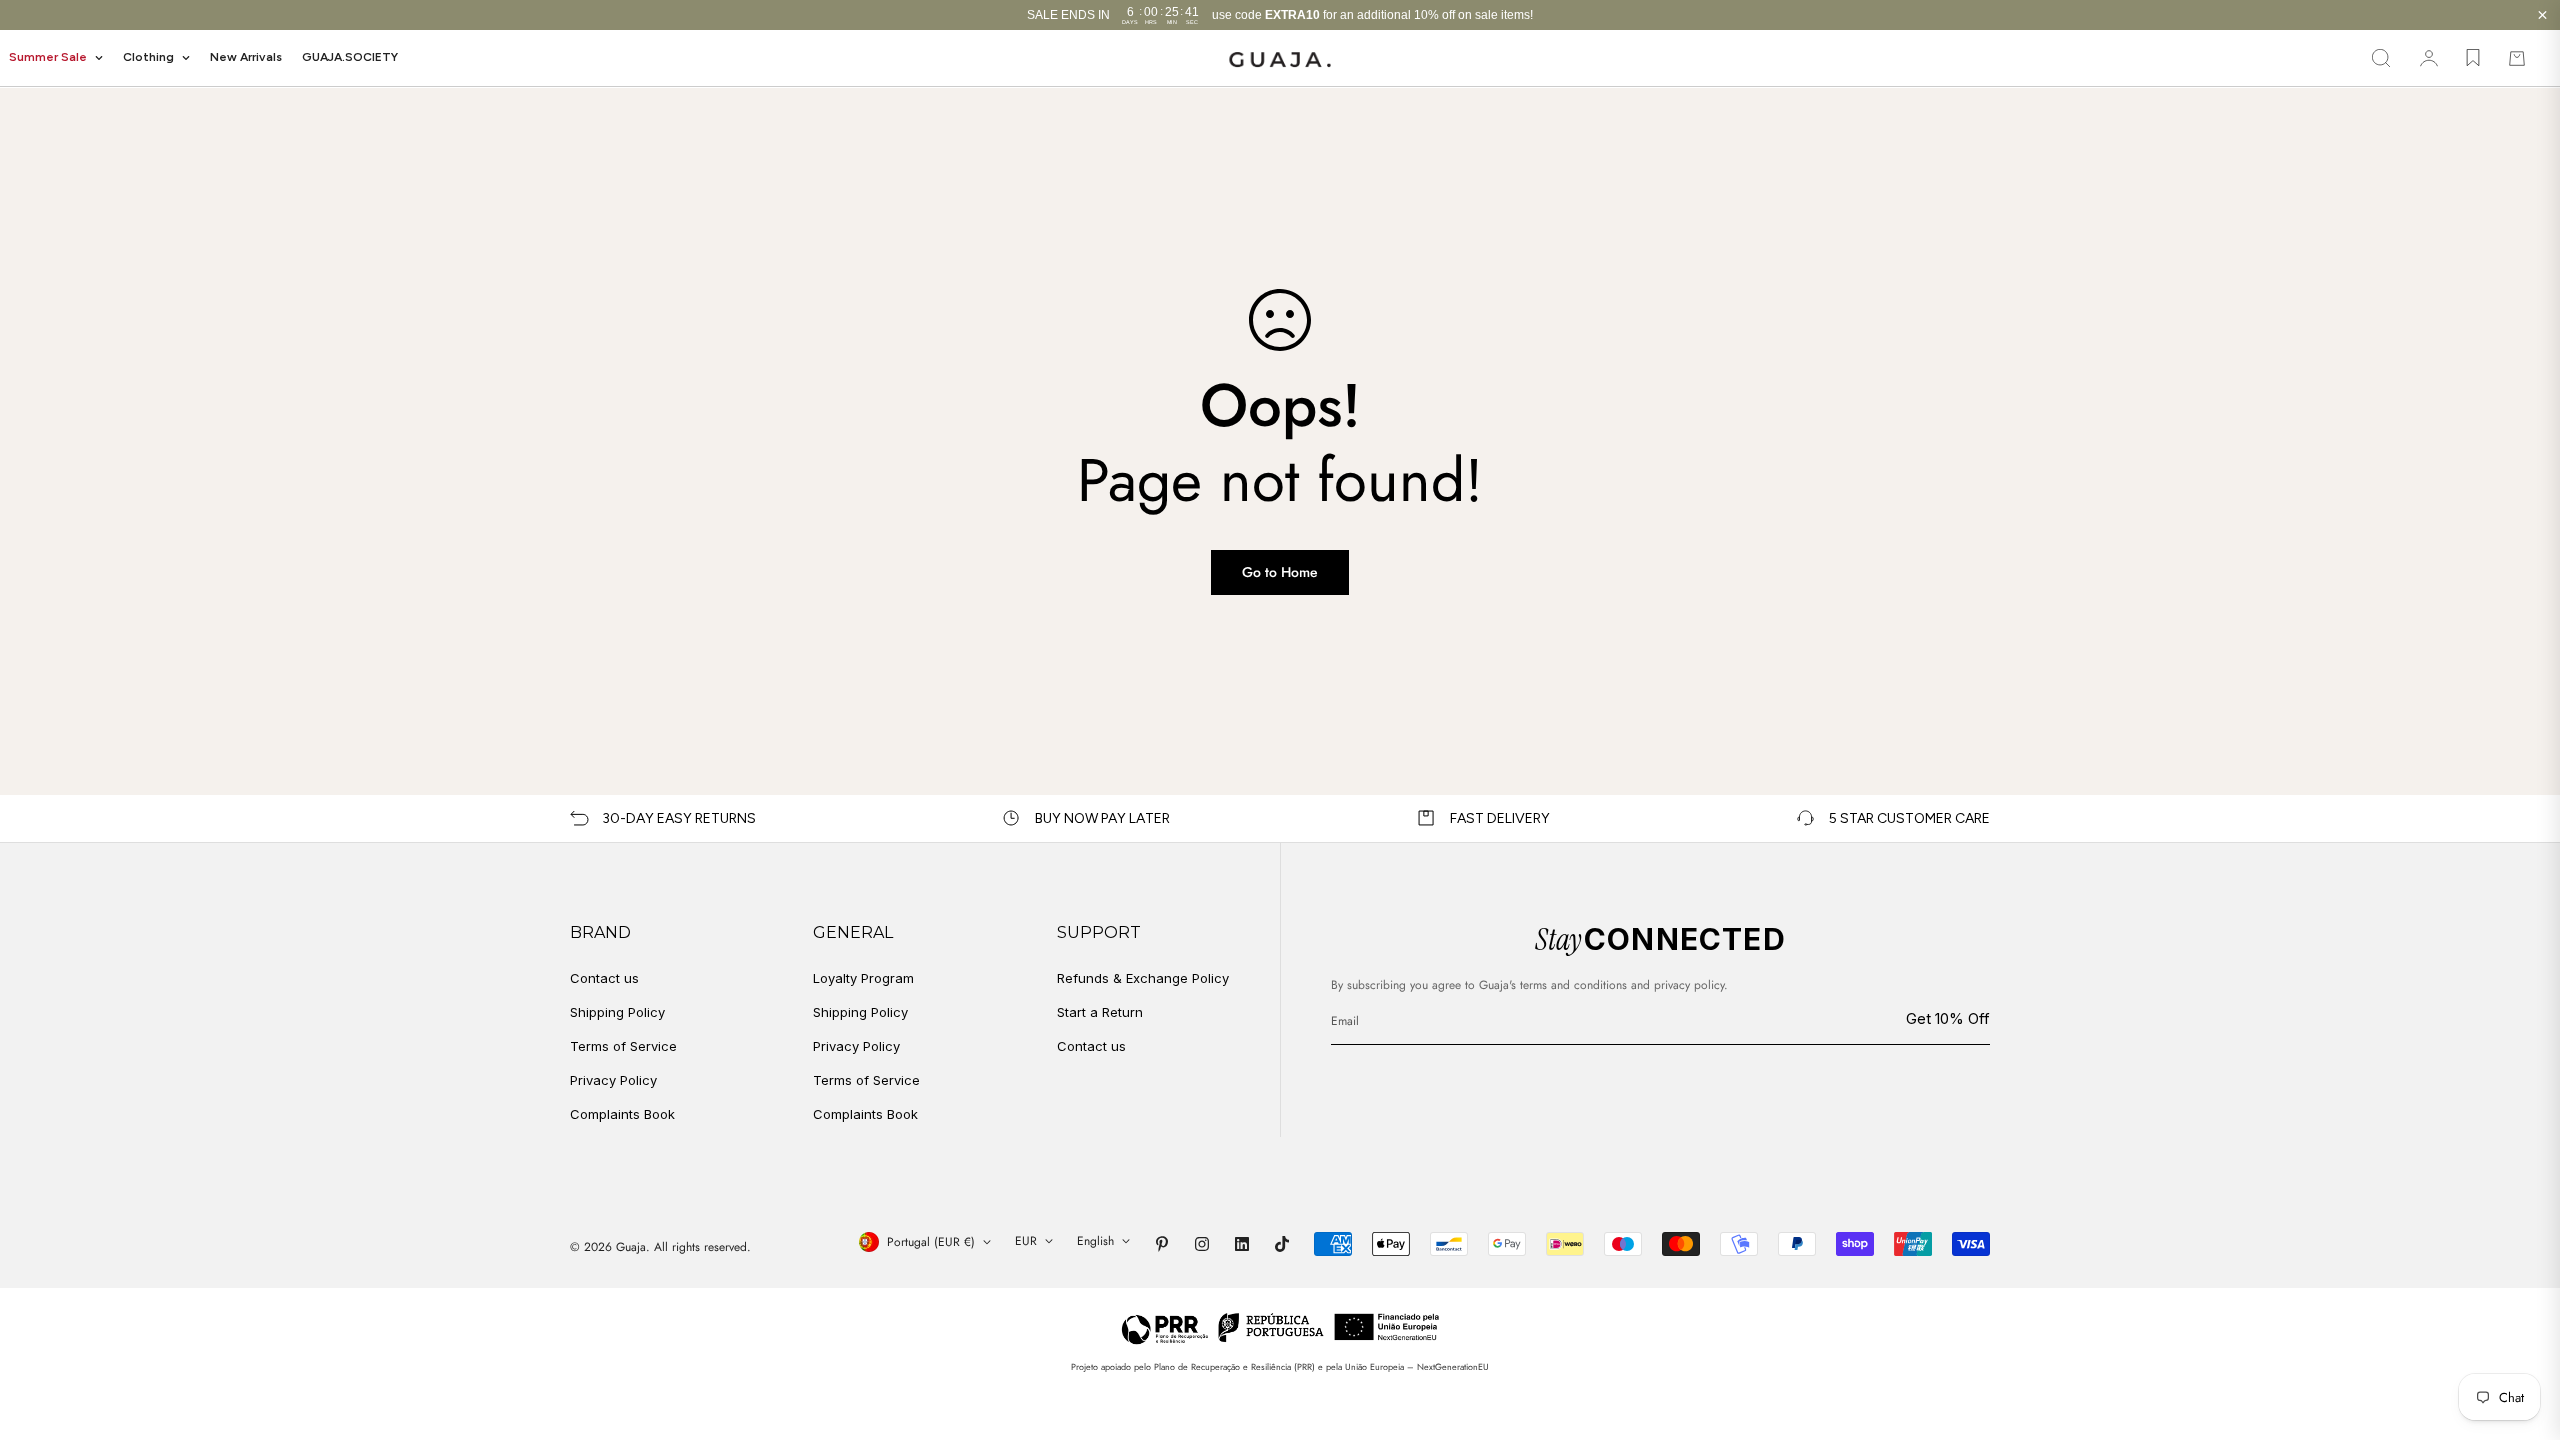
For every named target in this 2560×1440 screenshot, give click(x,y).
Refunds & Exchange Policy (1143, 978)
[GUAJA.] (1280, 58)
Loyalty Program (863, 978)
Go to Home (1280, 572)
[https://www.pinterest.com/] (1162, 1244)
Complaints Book (622, 1114)
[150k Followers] (1202, 1244)
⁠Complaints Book (865, 1114)
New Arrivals (246, 57)
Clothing (148, 57)
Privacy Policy (613, 1080)
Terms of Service (623, 1046)
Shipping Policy (617, 1012)
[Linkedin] (1242, 1244)
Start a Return (1100, 1012)
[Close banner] (2542, 15)
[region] (1280, 15)
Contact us (604, 978)
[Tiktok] (1282, 1244)
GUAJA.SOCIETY (350, 57)
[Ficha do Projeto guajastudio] (1280, 1327)
